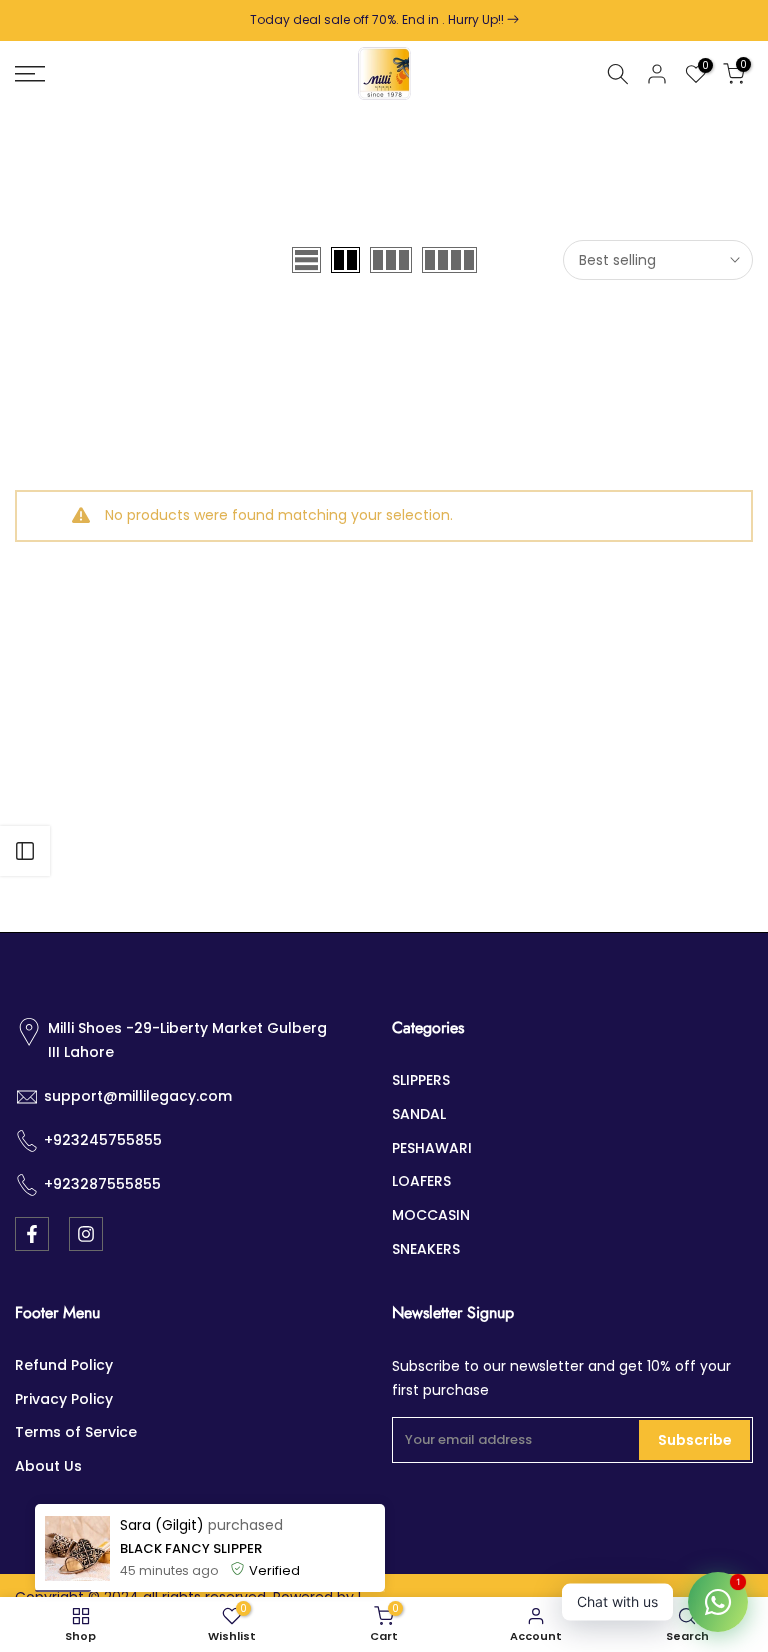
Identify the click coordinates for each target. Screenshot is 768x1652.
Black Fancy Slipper (191, 1548)
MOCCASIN (431, 1215)
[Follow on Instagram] (86, 1234)
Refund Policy (64, 1365)
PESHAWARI (432, 1148)
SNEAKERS (426, 1249)
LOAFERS (421, 1181)
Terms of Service (76, 1432)
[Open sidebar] (25, 851)
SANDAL (419, 1114)
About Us (48, 1466)
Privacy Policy (64, 1399)
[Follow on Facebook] (32, 1234)
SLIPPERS (421, 1080)
